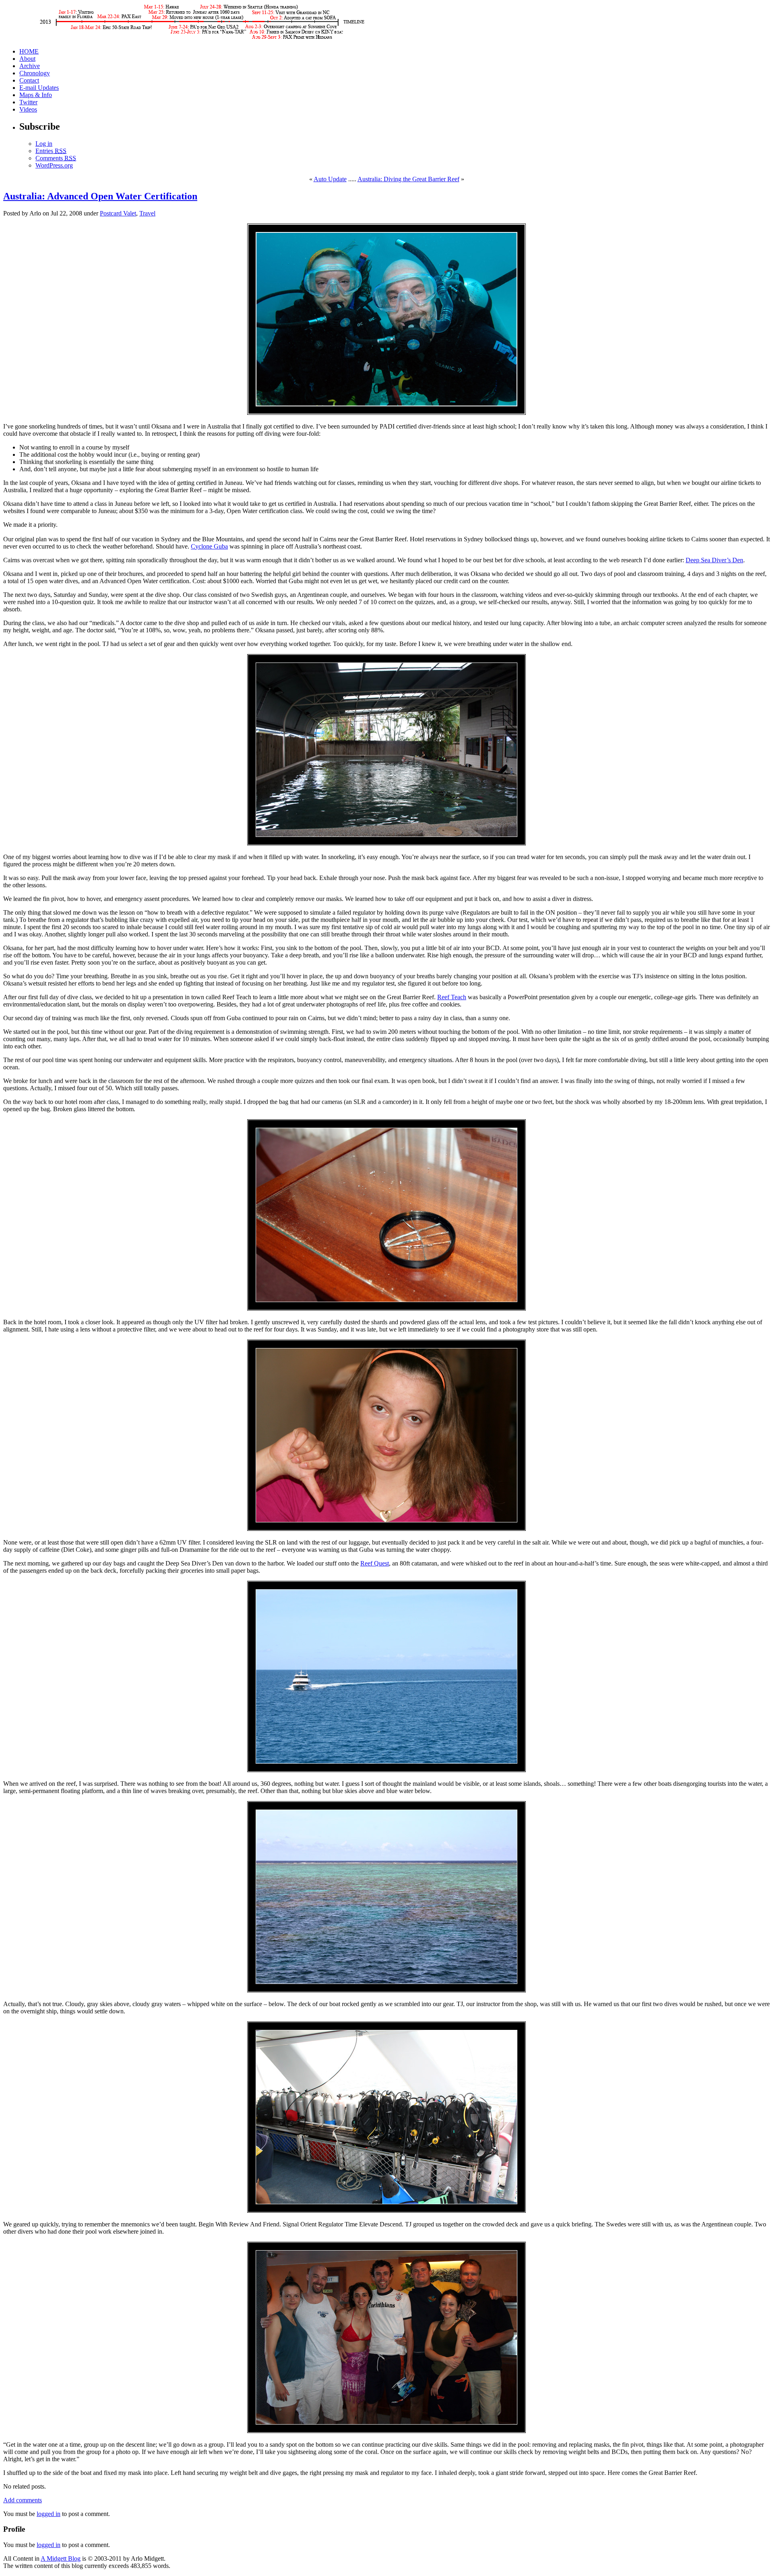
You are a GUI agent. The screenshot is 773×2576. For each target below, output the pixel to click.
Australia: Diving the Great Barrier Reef (408, 179)
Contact (29, 80)
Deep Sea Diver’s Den (714, 560)
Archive (30, 66)
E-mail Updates (39, 88)
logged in (49, 2514)
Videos (28, 109)
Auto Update (330, 179)
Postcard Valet (118, 213)
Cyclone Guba (209, 546)
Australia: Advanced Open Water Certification (100, 196)
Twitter (28, 102)
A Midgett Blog (61, 2558)
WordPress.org (54, 165)
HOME (29, 51)
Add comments (23, 2500)
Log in (44, 144)
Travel (147, 213)
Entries (51, 151)
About (27, 59)
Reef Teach (452, 997)
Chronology (35, 73)
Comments (56, 158)
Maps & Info (36, 95)
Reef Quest (375, 1563)
